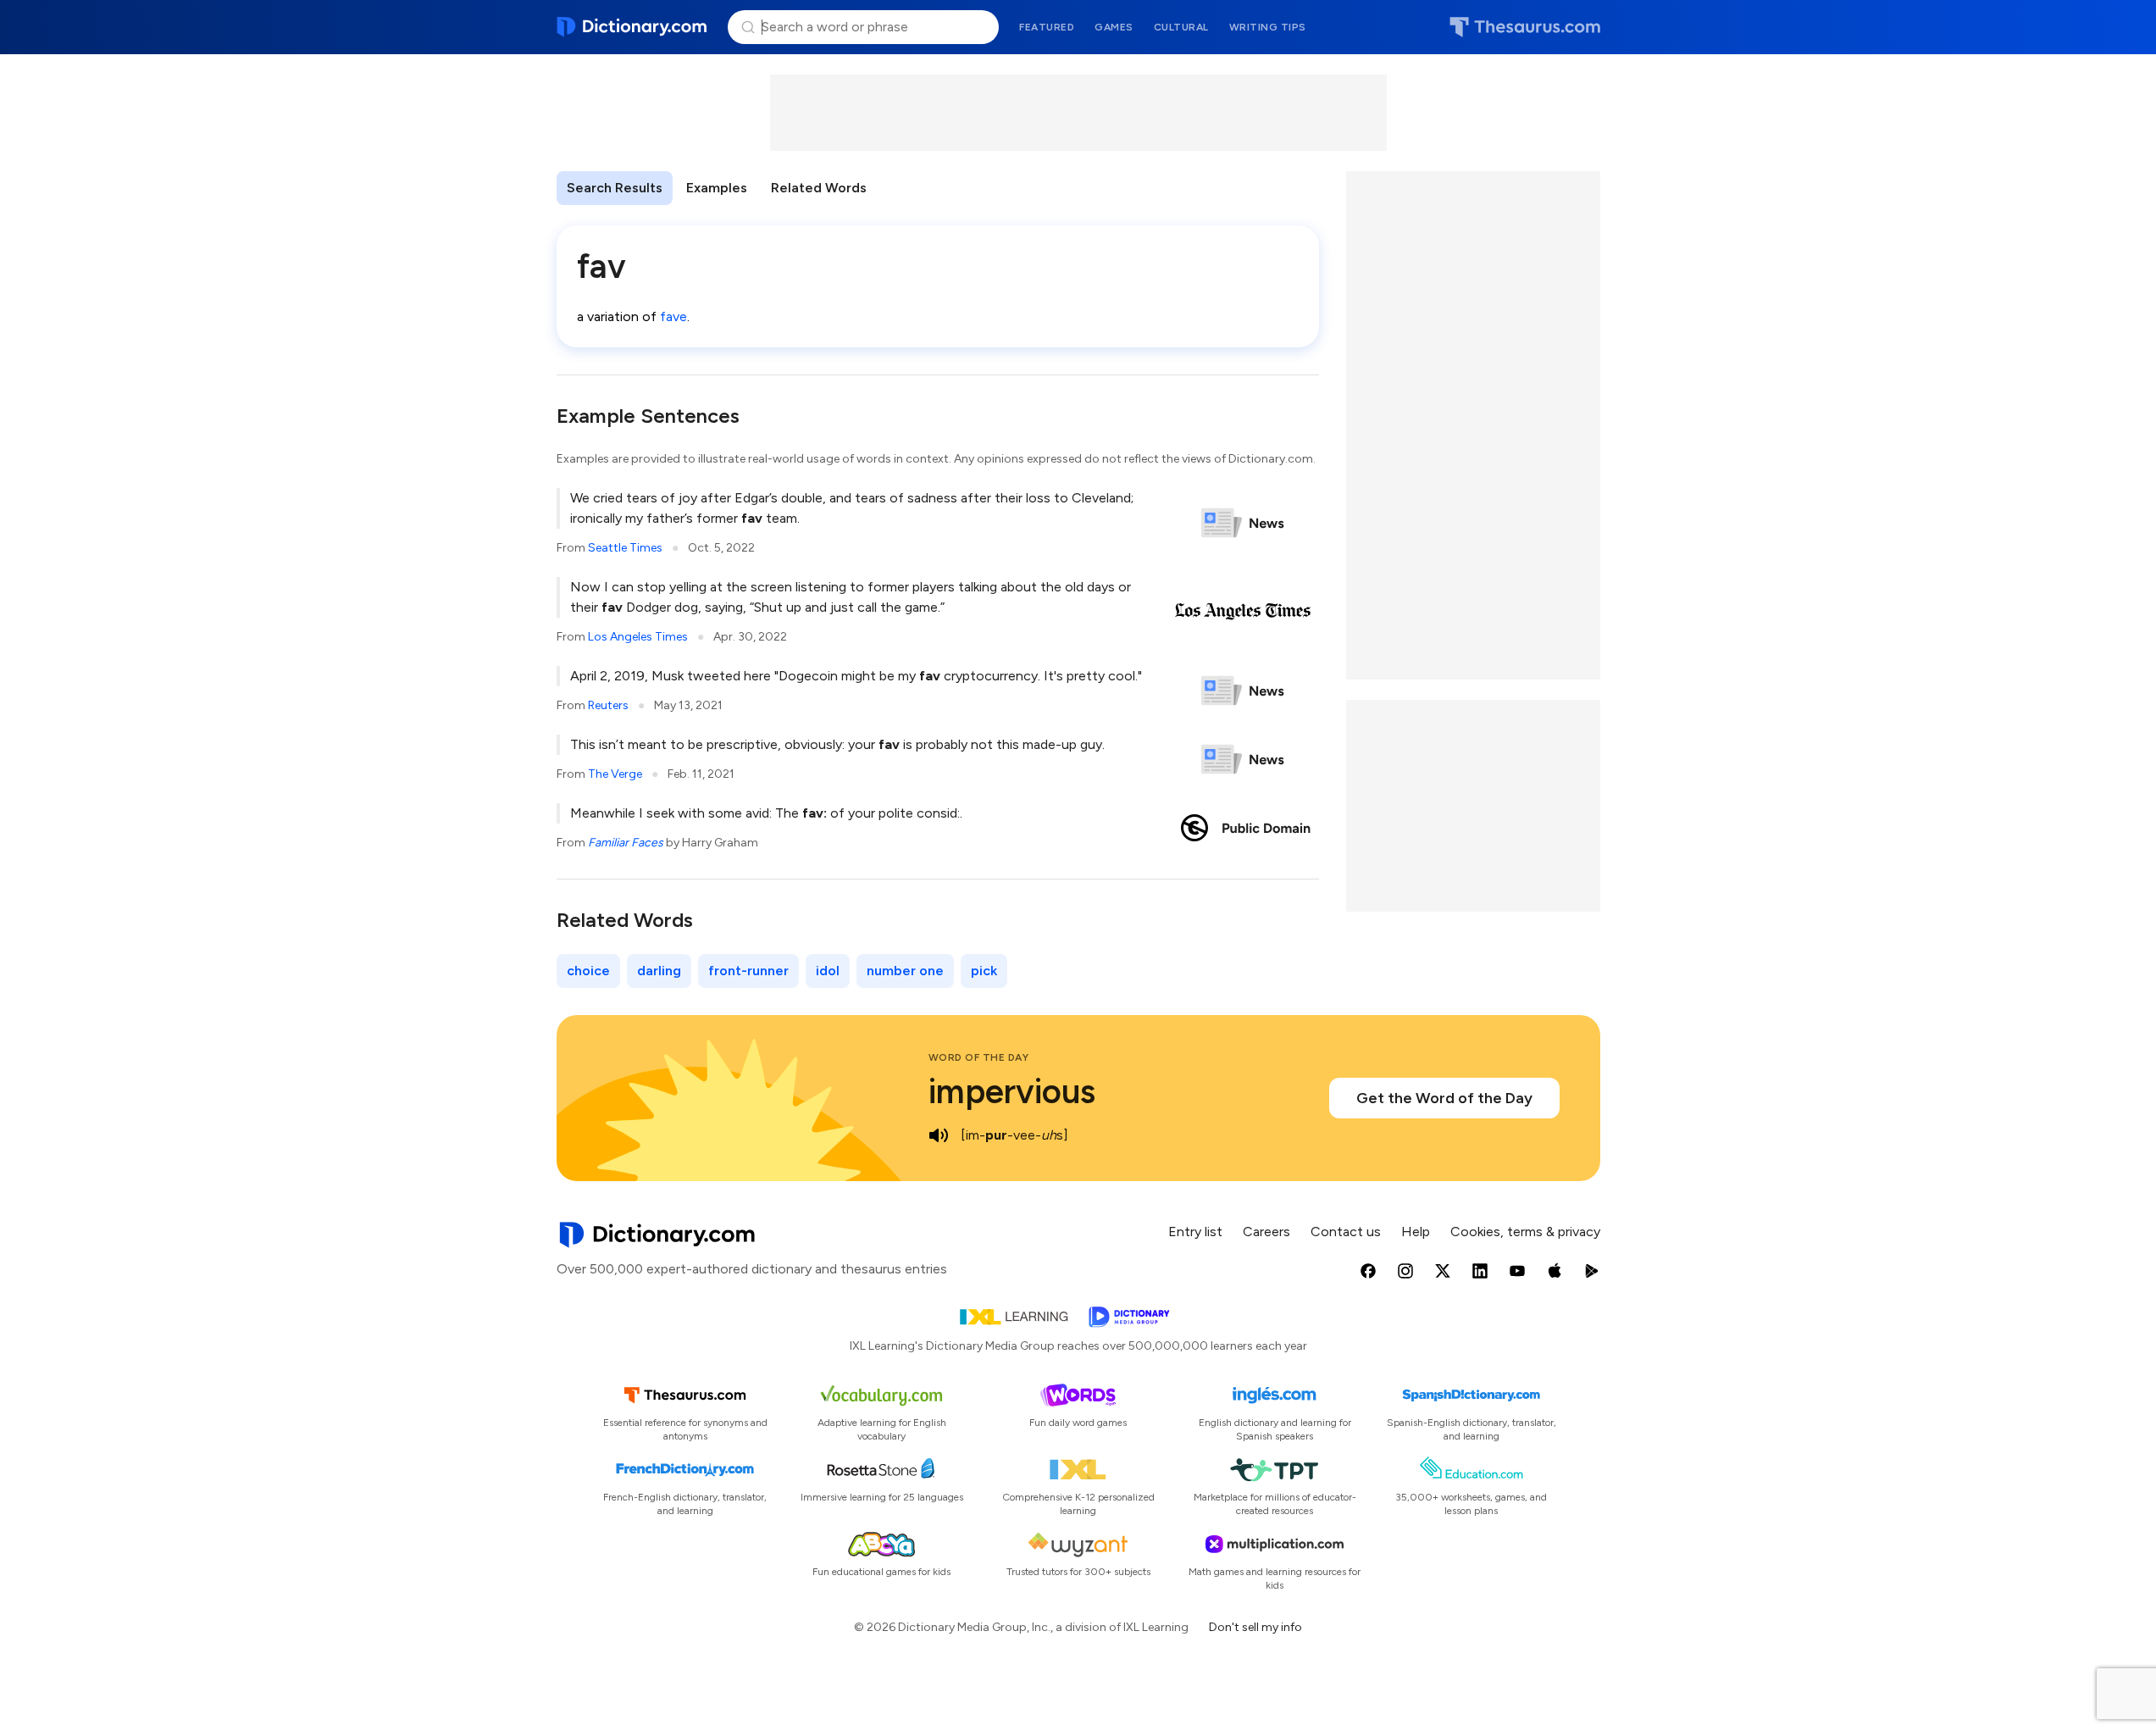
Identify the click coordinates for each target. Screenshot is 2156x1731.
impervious (1012, 1091)
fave (673, 316)
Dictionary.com (632, 27)
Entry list (1195, 1232)
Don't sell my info (1255, 1627)
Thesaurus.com (1525, 27)
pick (984, 971)
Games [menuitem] (1114, 27)
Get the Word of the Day (1444, 1098)
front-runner (748, 971)
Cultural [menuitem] (1181, 27)
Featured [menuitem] (1047, 27)
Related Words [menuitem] (819, 188)
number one (905, 971)
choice (588, 971)
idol (828, 971)
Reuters (608, 705)
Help (1416, 1232)
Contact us (1346, 1232)
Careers (1266, 1232)
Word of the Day (979, 1057)
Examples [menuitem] (717, 188)
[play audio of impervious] (939, 1135)
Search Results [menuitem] (615, 188)
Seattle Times (625, 548)
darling (659, 971)
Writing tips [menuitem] (1268, 27)
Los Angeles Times (638, 637)
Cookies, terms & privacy (1525, 1232)
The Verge (615, 774)
